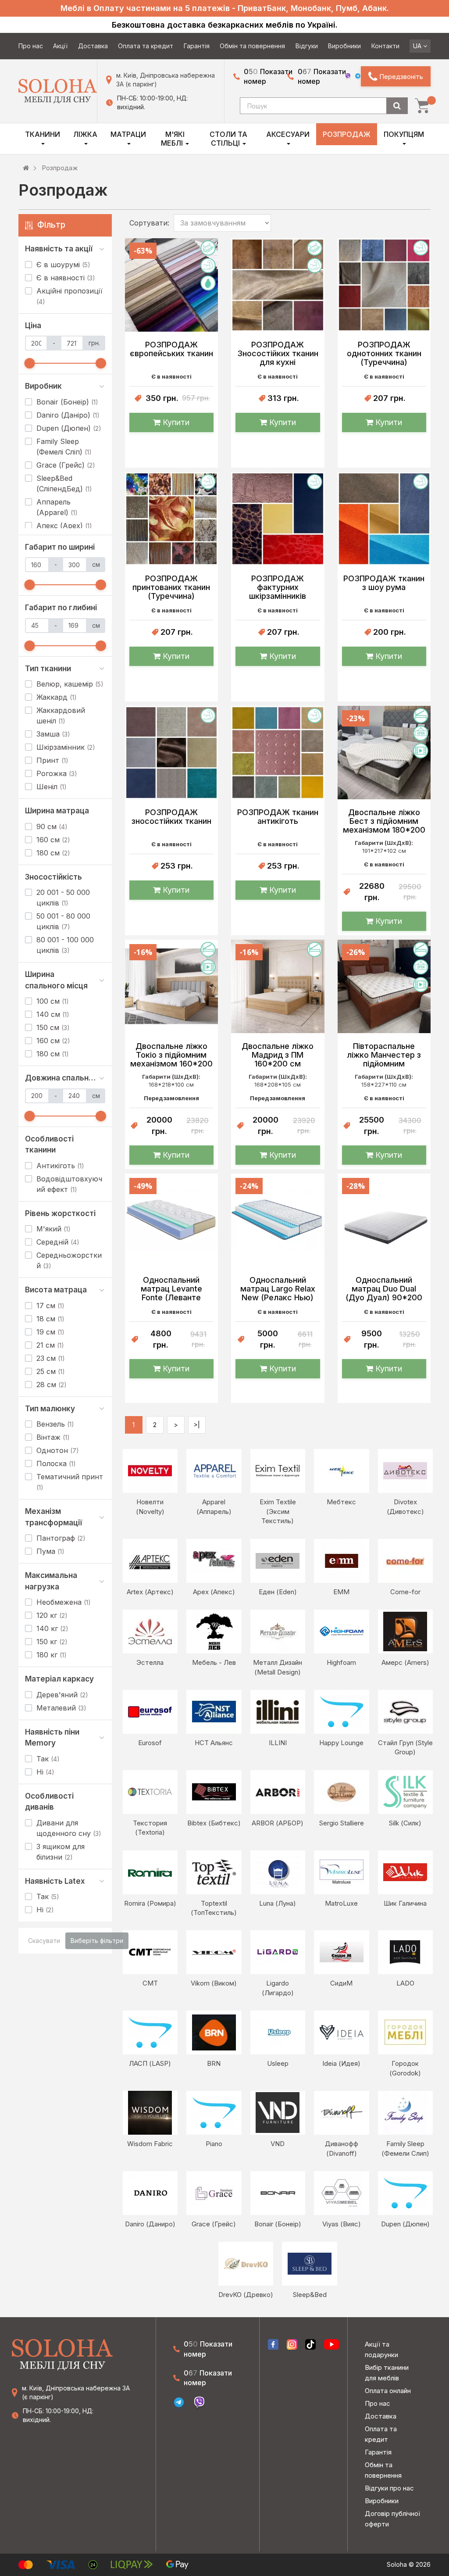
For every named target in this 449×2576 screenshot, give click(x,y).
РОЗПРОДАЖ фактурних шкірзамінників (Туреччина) (278, 587)
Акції (60, 46)
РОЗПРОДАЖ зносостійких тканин (171, 817)
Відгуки (307, 46)
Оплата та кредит (146, 46)
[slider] (30, 363)
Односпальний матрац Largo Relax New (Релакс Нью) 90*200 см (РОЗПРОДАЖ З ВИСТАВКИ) (278, 1289)
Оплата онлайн (388, 2391)
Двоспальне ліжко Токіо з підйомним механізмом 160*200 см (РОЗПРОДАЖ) (171, 1055)
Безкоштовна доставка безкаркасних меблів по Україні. (225, 25)
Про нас (31, 46)
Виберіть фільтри (97, 1941)
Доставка (93, 46)
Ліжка (85, 134)
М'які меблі (173, 139)
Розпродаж (347, 134)
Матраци (128, 134)
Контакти (385, 46)
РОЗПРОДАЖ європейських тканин (171, 349)
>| (197, 1425)
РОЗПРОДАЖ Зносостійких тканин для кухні (278, 354)
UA (418, 46)
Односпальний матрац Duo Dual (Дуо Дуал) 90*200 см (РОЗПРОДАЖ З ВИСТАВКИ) (384, 1289)
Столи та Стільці (228, 139)
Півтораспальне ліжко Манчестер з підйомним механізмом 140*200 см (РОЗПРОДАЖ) (384, 1055)
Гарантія (197, 46)
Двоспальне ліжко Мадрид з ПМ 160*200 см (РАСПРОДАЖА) (278, 1055)
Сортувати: (149, 223)
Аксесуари (288, 134)
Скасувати (44, 1941)
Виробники (344, 46)
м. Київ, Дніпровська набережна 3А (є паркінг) (166, 80)
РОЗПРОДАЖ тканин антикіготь (278, 817)
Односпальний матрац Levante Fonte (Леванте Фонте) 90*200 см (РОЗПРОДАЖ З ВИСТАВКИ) (171, 1289)
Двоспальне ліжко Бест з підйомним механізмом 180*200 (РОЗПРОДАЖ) (384, 821)
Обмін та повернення (252, 46)
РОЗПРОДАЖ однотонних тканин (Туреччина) (384, 354)
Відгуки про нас (389, 2488)
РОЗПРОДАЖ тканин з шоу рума (384, 583)
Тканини (43, 134)
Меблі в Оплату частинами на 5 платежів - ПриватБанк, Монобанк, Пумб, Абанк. (225, 8)
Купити (175, 422)
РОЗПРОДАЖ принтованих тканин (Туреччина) (171, 587)
